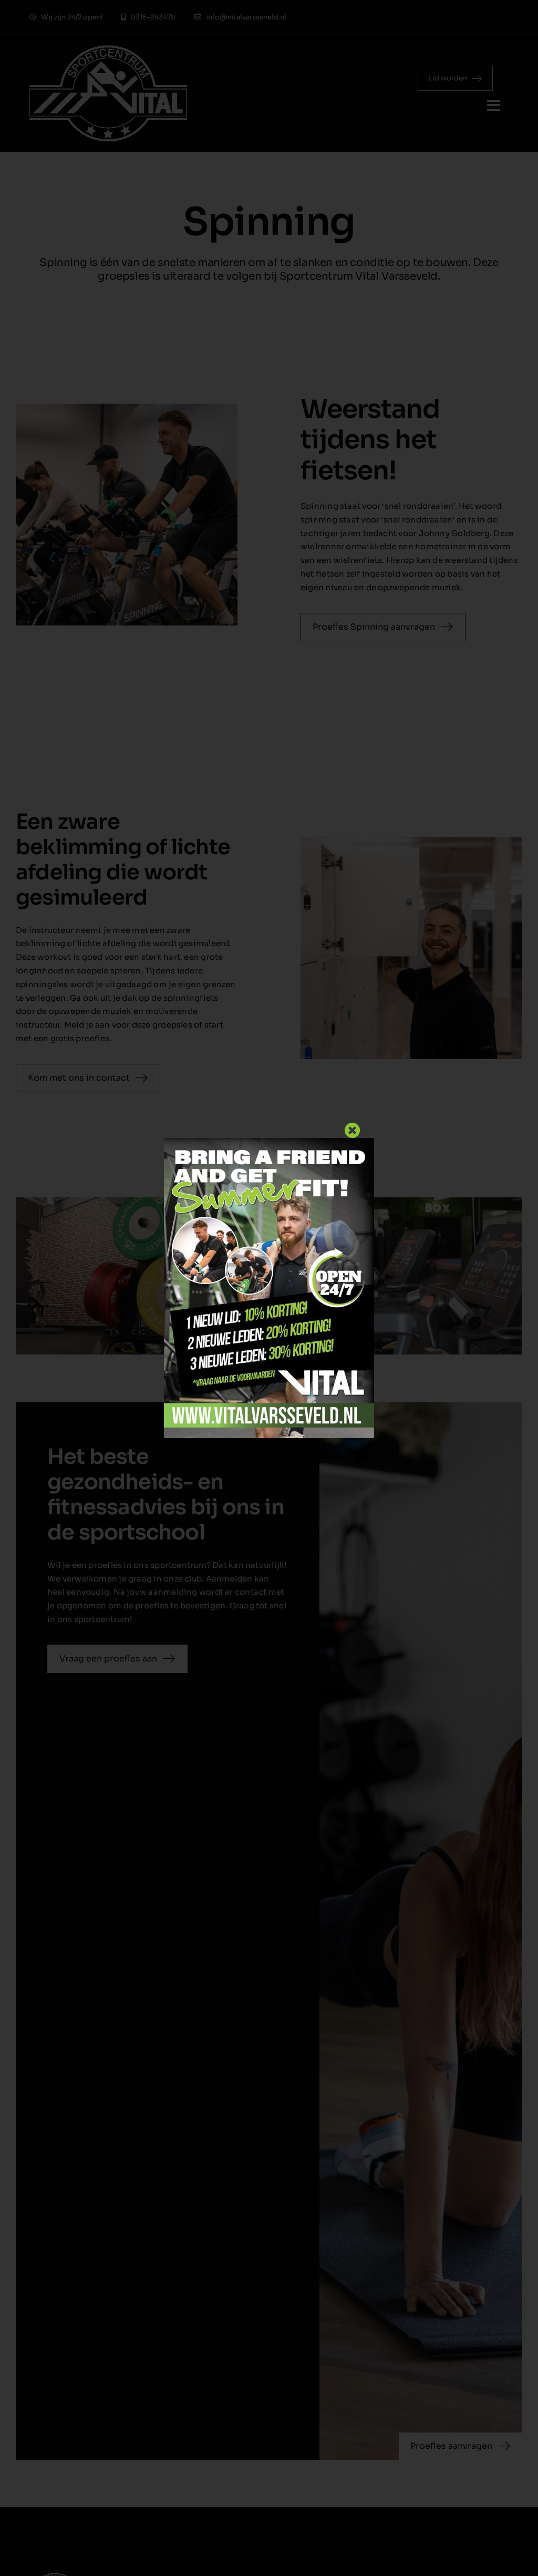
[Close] (353, 1131)
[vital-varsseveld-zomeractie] (269, 1142)
